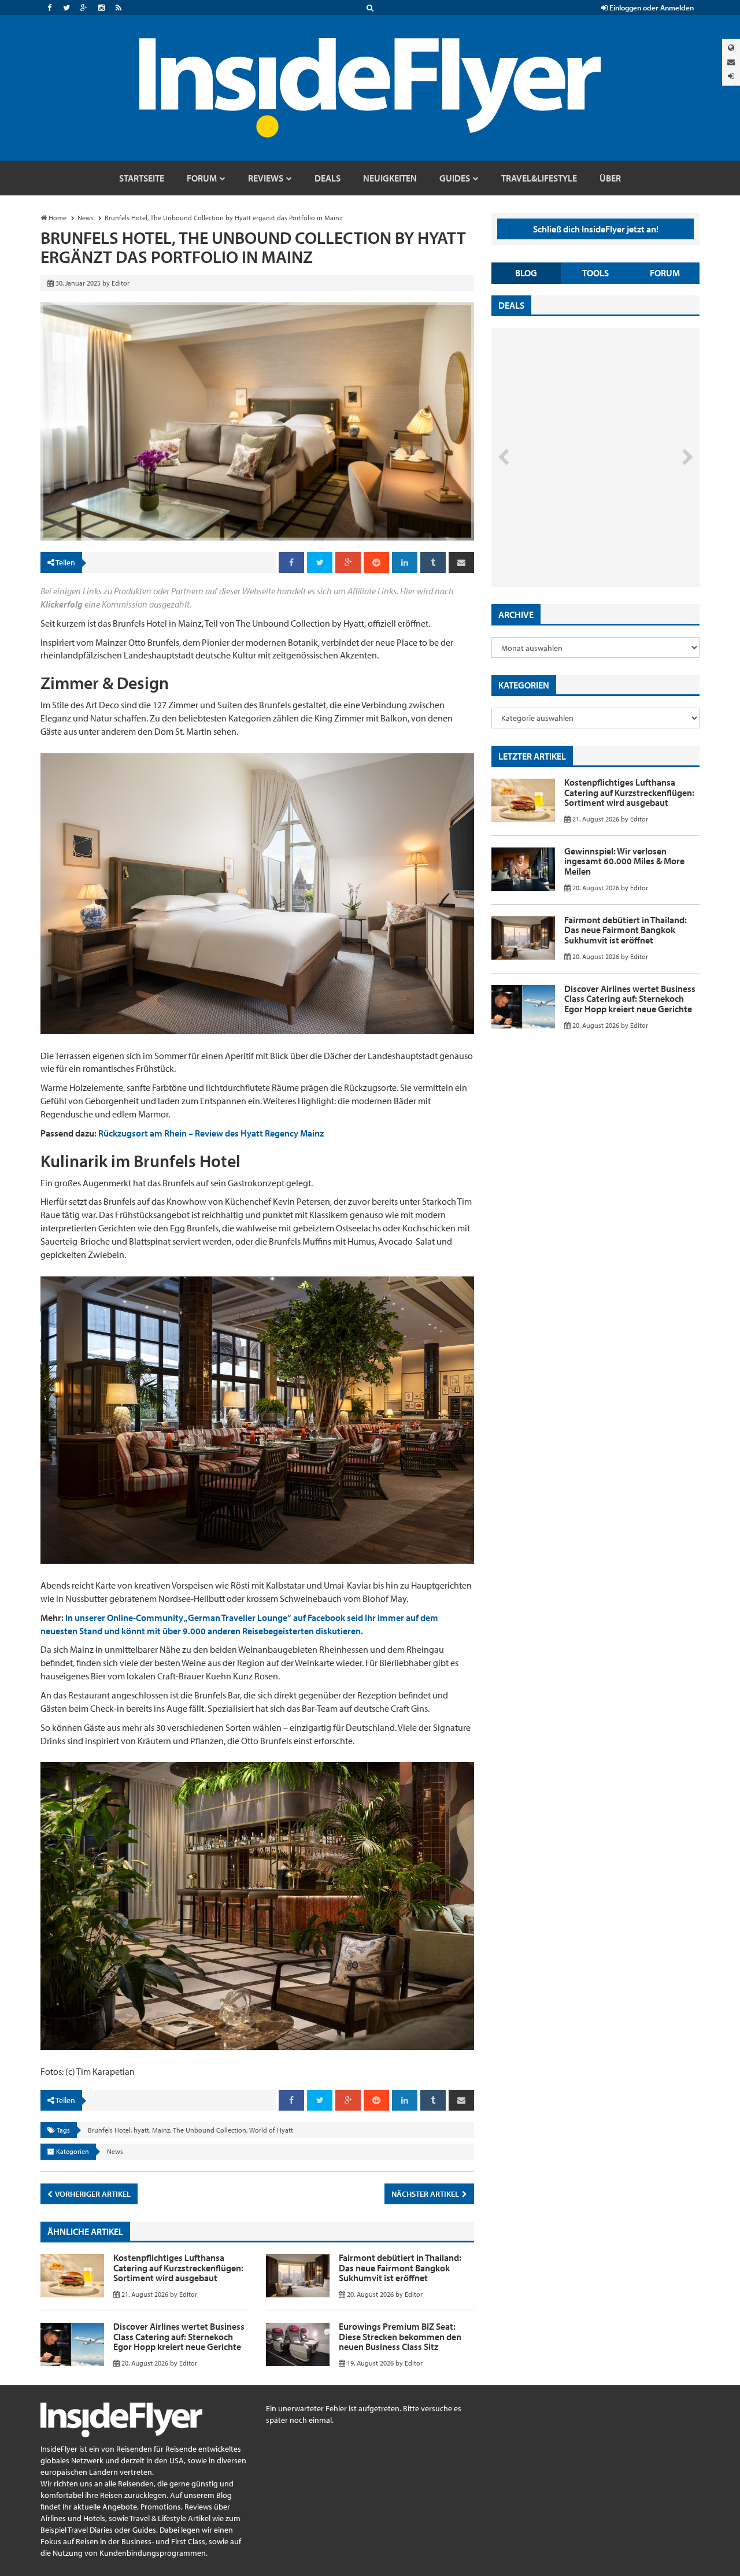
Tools (595, 273)
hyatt (141, 2130)
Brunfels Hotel (109, 2130)
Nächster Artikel (426, 2194)
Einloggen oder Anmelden (651, 8)
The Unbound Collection (210, 2130)
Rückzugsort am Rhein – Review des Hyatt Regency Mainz (211, 1133)
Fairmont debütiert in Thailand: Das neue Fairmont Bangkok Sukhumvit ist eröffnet (400, 2268)
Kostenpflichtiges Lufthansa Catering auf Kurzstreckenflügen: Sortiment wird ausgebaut (178, 2268)
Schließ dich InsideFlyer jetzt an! (596, 229)
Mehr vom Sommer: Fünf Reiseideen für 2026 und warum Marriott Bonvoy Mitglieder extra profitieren (576, 538)
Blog (526, 273)
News (115, 2151)
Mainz (161, 2130)
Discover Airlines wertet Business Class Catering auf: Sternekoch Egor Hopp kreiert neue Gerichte (179, 2336)
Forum (665, 273)
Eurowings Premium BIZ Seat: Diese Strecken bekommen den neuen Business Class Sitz (400, 2336)
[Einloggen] (731, 76)
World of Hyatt (271, 2130)
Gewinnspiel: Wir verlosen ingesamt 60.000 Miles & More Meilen (624, 861)
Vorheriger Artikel (92, 2194)
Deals (511, 305)
